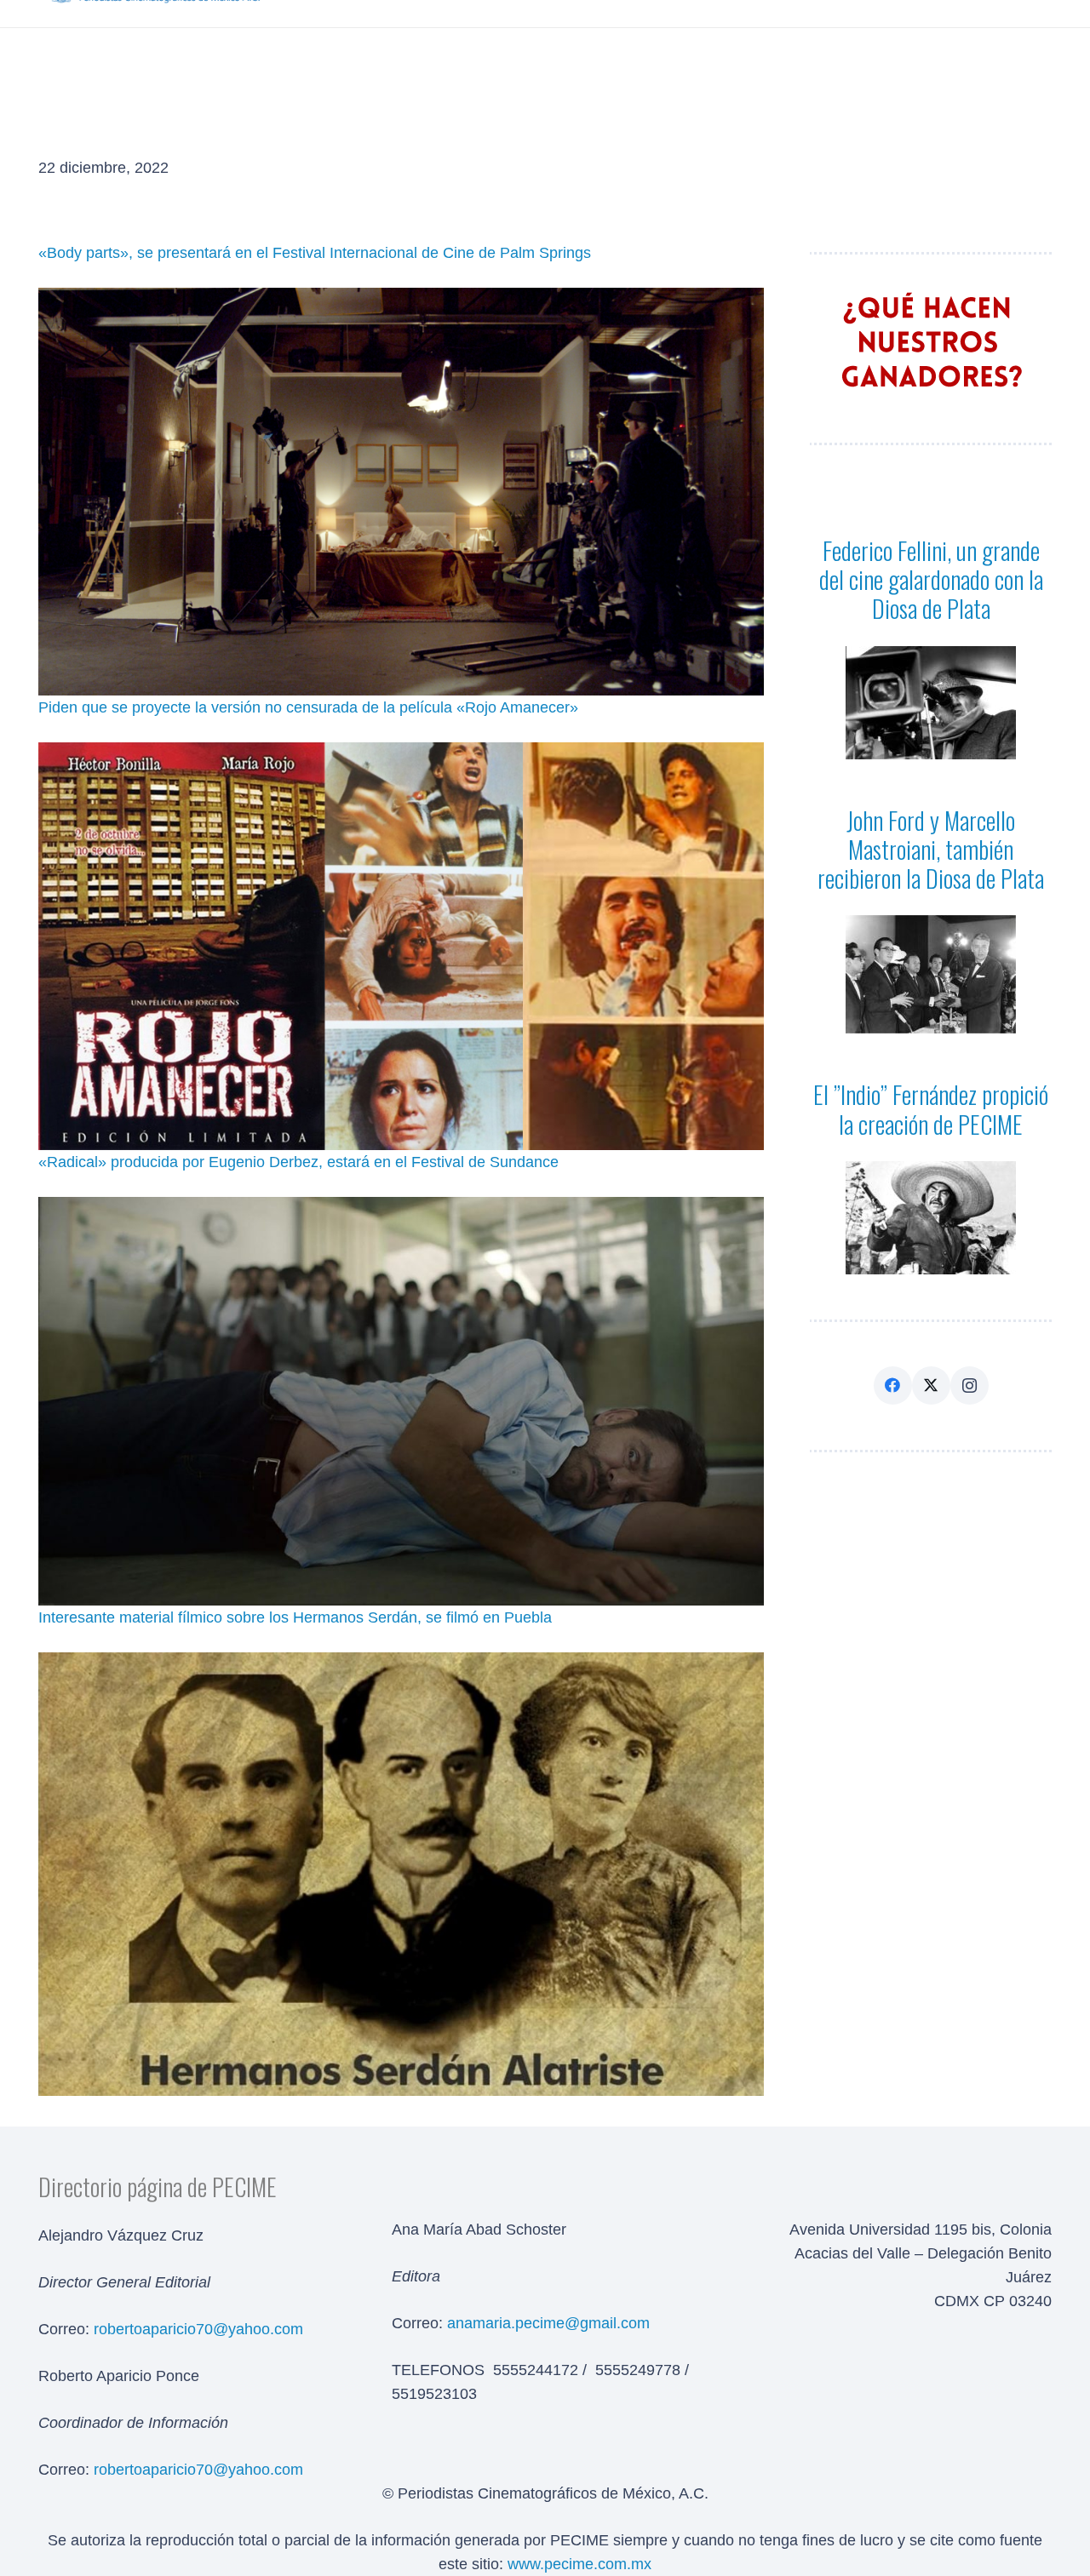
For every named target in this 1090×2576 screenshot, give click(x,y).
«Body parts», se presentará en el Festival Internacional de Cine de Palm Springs (315, 253)
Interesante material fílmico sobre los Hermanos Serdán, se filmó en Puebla (295, 1617)
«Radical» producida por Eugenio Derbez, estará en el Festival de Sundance (298, 1162)
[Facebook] (893, 1385)
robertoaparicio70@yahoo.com (198, 2470)
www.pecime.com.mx (579, 2564)
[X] (931, 1385)
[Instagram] (970, 1385)
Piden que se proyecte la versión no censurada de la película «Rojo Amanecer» (308, 707)
